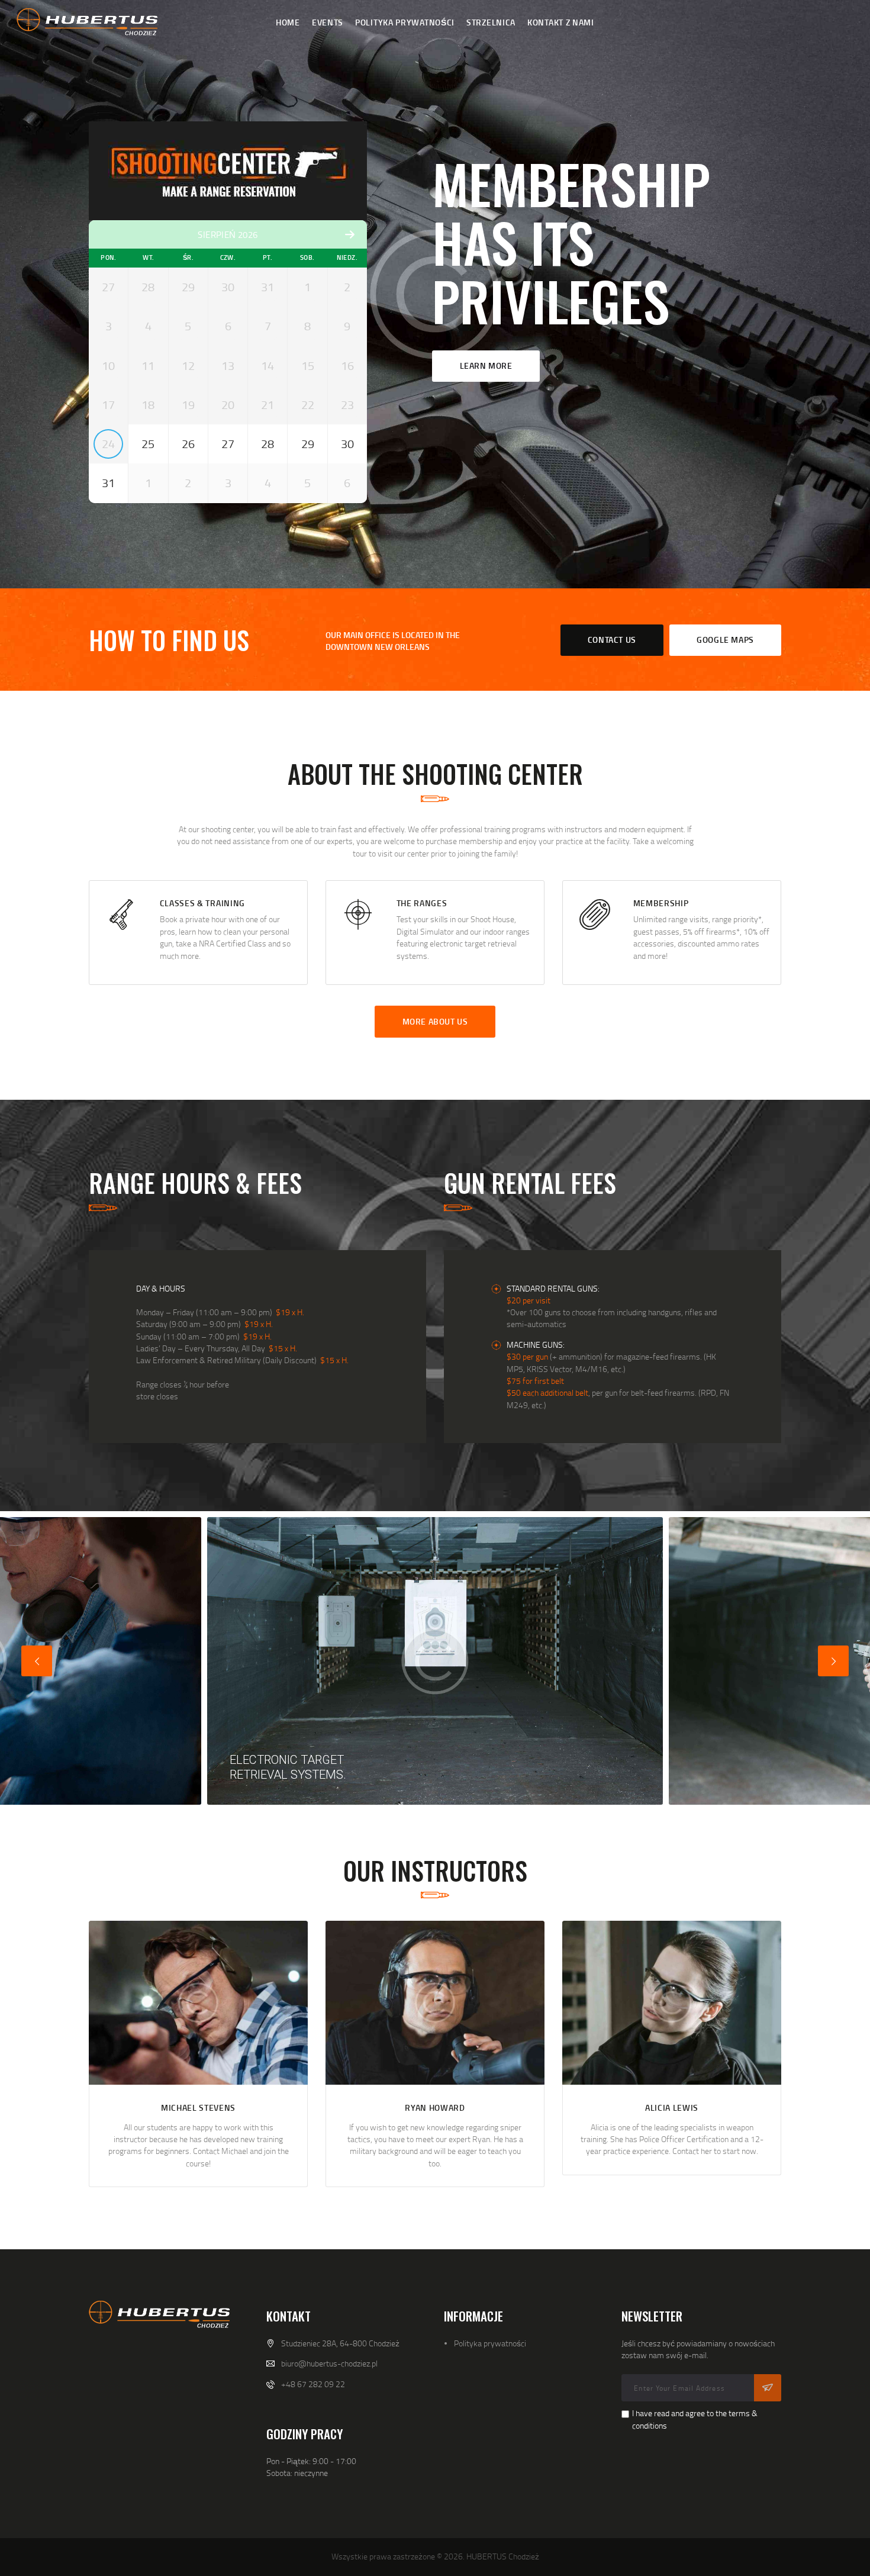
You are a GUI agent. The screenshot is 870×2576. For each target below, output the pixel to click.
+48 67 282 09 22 (313, 2384)
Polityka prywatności (490, 2343)
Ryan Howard (435, 2108)
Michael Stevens (198, 2108)
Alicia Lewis (672, 2108)
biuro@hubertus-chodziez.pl (329, 2363)
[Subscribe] (768, 2388)
